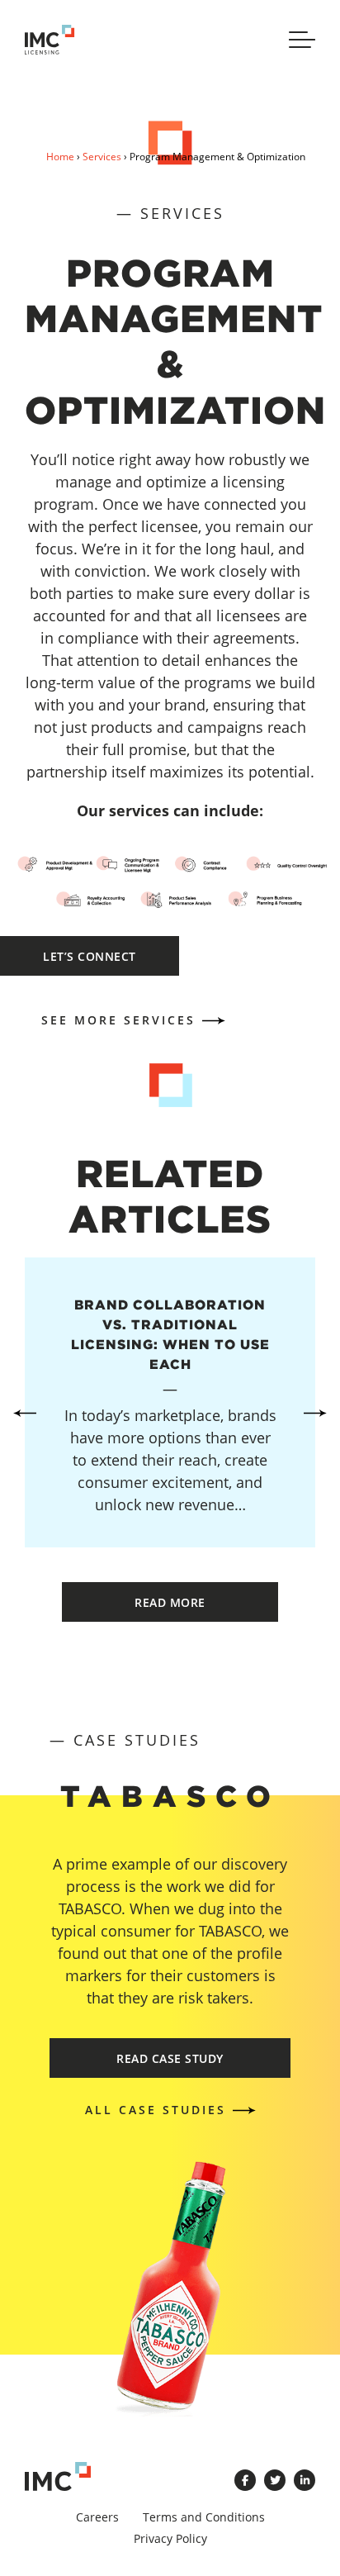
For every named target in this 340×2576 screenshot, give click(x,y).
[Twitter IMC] (275, 2480)
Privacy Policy (170, 2538)
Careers (97, 2517)
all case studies (156, 2110)
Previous (25, 1413)
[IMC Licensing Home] (58, 40)
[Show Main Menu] (302, 40)
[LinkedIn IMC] (305, 2480)
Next (315, 1413)
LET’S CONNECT (90, 956)
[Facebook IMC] (245, 2480)
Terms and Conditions (204, 2517)
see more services (118, 1020)
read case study (170, 2058)
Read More (170, 1602)
